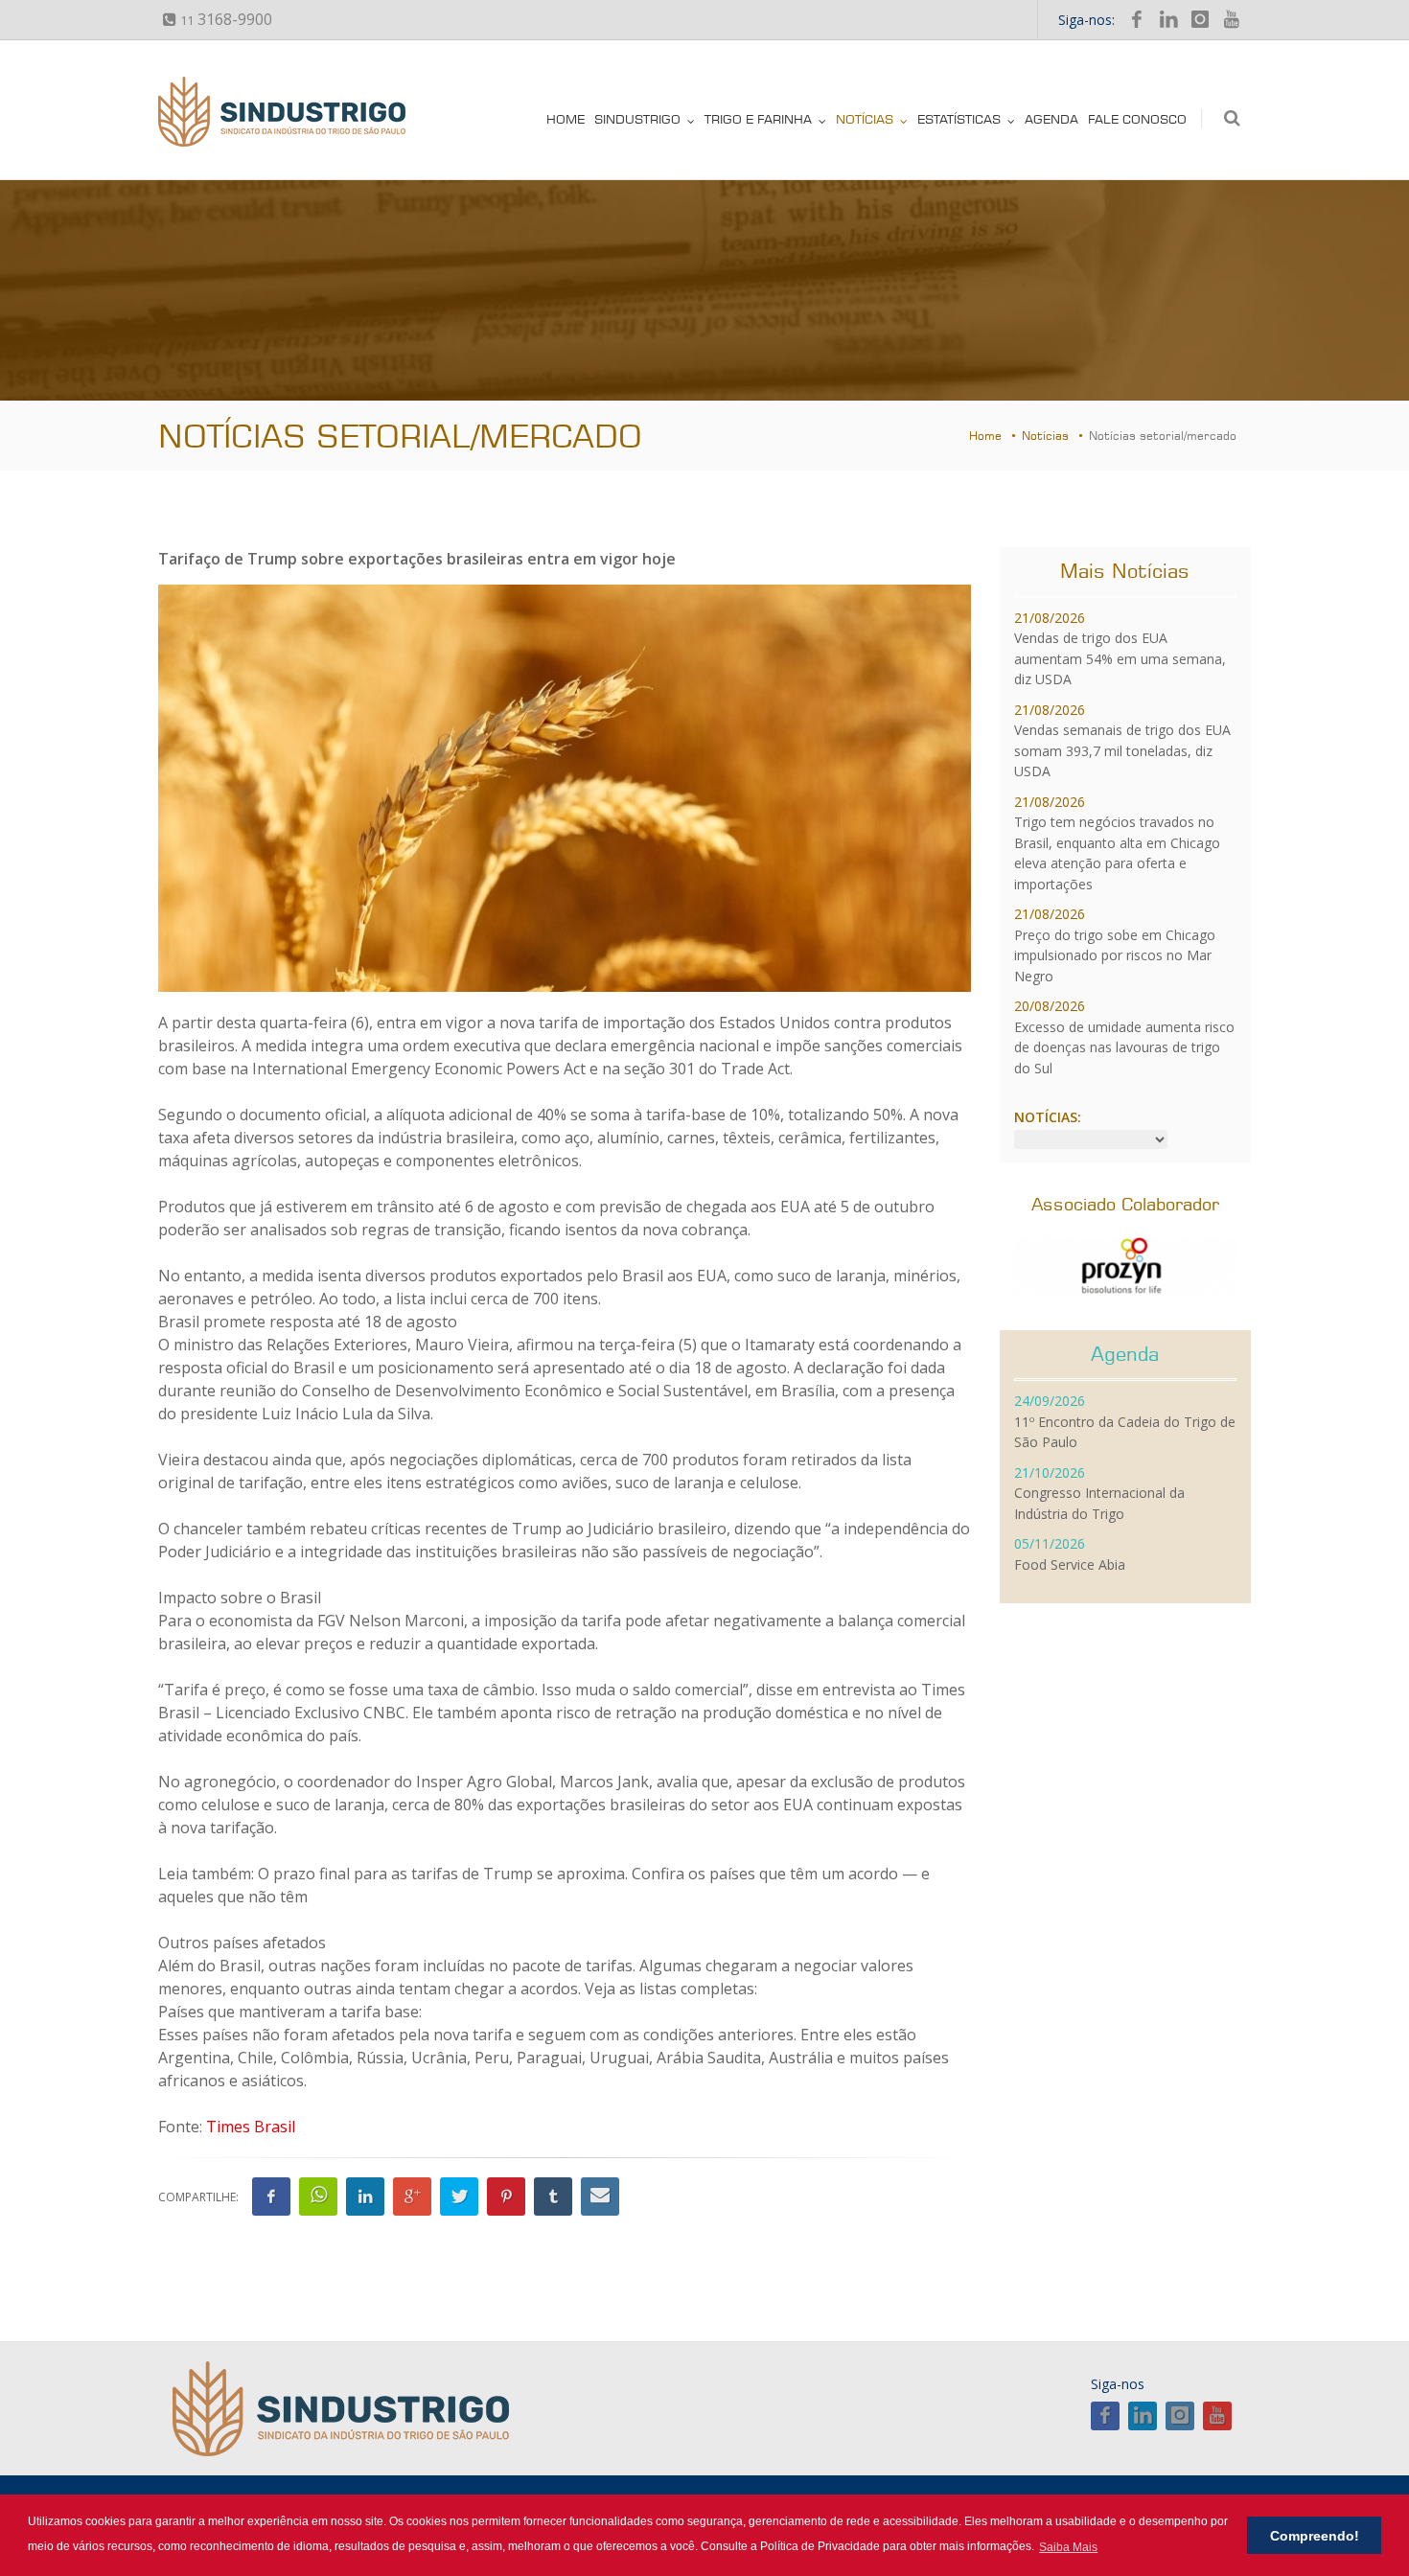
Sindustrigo (637, 119)
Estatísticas (959, 119)
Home (566, 119)
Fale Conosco (1137, 119)
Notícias (865, 119)
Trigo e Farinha (758, 119)
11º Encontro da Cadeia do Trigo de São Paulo (1125, 1421)
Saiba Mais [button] (1068, 2547)
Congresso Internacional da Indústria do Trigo (1099, 1493)
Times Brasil (251, 2127)
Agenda (1051, 119)
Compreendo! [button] (1315, 2536)
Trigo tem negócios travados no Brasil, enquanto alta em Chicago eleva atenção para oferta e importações (1117, 843)
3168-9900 (226, 19)
